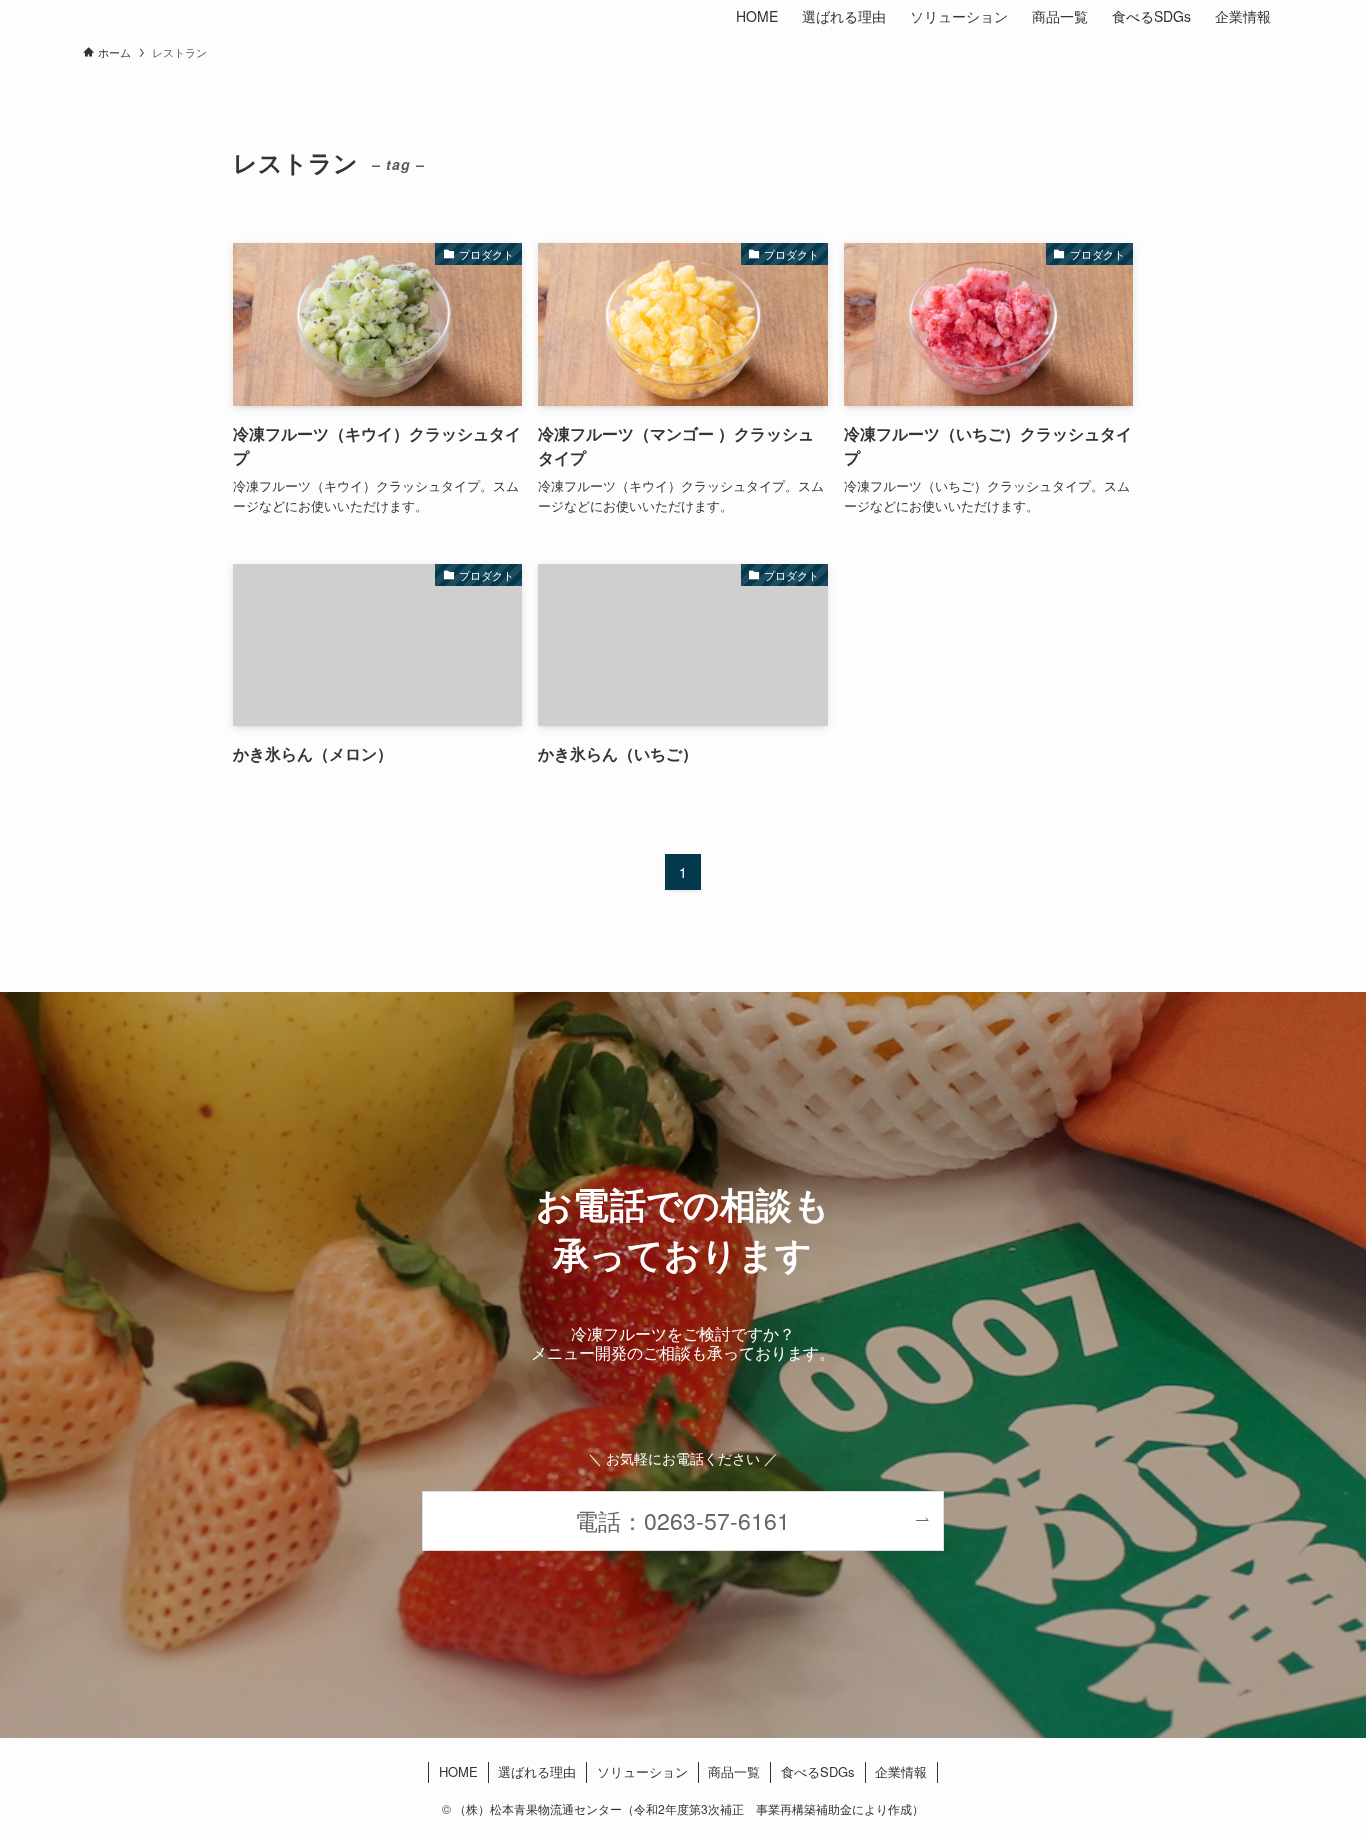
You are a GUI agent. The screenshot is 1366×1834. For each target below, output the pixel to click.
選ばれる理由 (537, 1771)
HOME (458, 1771)
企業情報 (901, 1771)
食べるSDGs (818, 1771)
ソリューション (642, 1771)
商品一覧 (734, 1771)
